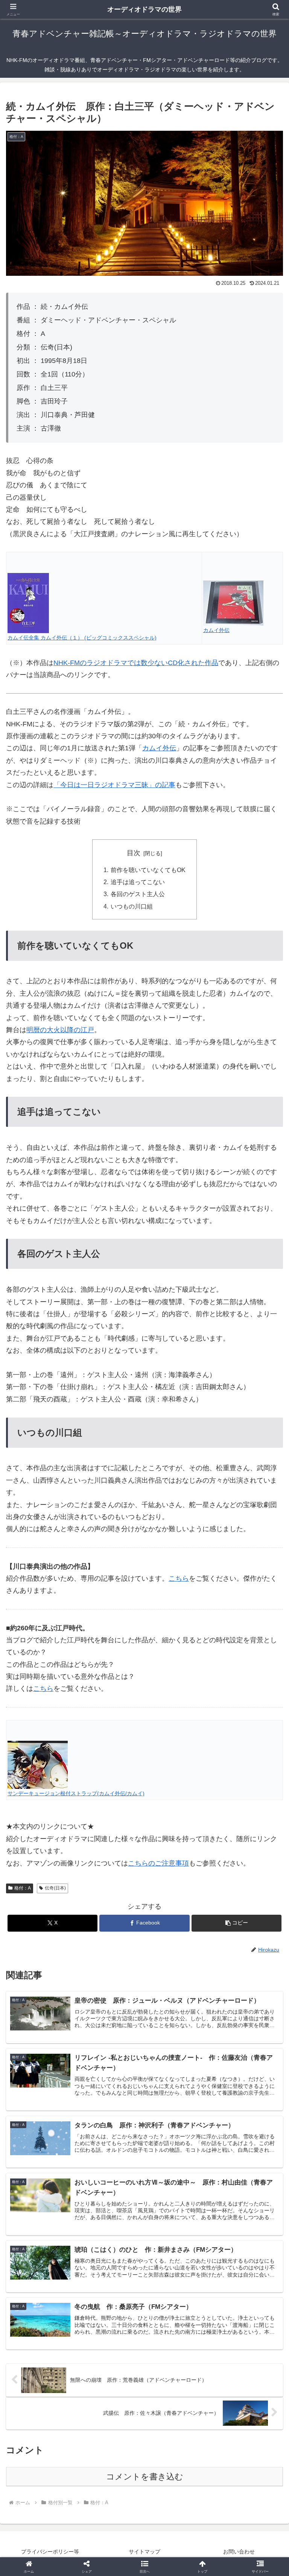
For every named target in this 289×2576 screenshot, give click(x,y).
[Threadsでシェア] (113, 2169)
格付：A (23, 1888)
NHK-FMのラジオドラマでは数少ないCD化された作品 (136, 663)
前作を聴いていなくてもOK (148, 870)
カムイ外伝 (216, 630)
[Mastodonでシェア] (113, 2148)
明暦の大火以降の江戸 (60, 1030)
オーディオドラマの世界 (144, 9)
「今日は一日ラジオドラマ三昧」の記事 (114, 785)
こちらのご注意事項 (158, 1863)
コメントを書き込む (145, 2477)
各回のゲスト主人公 (138, 894)
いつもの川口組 (132, 906)
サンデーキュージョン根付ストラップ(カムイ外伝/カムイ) (76, 1793)
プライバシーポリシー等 (50, 2552)
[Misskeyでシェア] (241, 2148)
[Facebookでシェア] (48, 2169)
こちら (43, 1689)
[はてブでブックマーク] (241, 2169)
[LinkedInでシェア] (177, 2189)
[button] (237, 1923)
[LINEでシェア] (48, 2189)
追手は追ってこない (138, 882)
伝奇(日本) (55, 1888)
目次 (134, 853)
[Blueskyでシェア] (177, 2148)
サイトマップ (144, 2552)
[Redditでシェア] (177, 2169)
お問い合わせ (239, 2552)
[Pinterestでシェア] (113, 2189)
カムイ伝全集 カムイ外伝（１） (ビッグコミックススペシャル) (82, 638)
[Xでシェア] (48, 2148)
